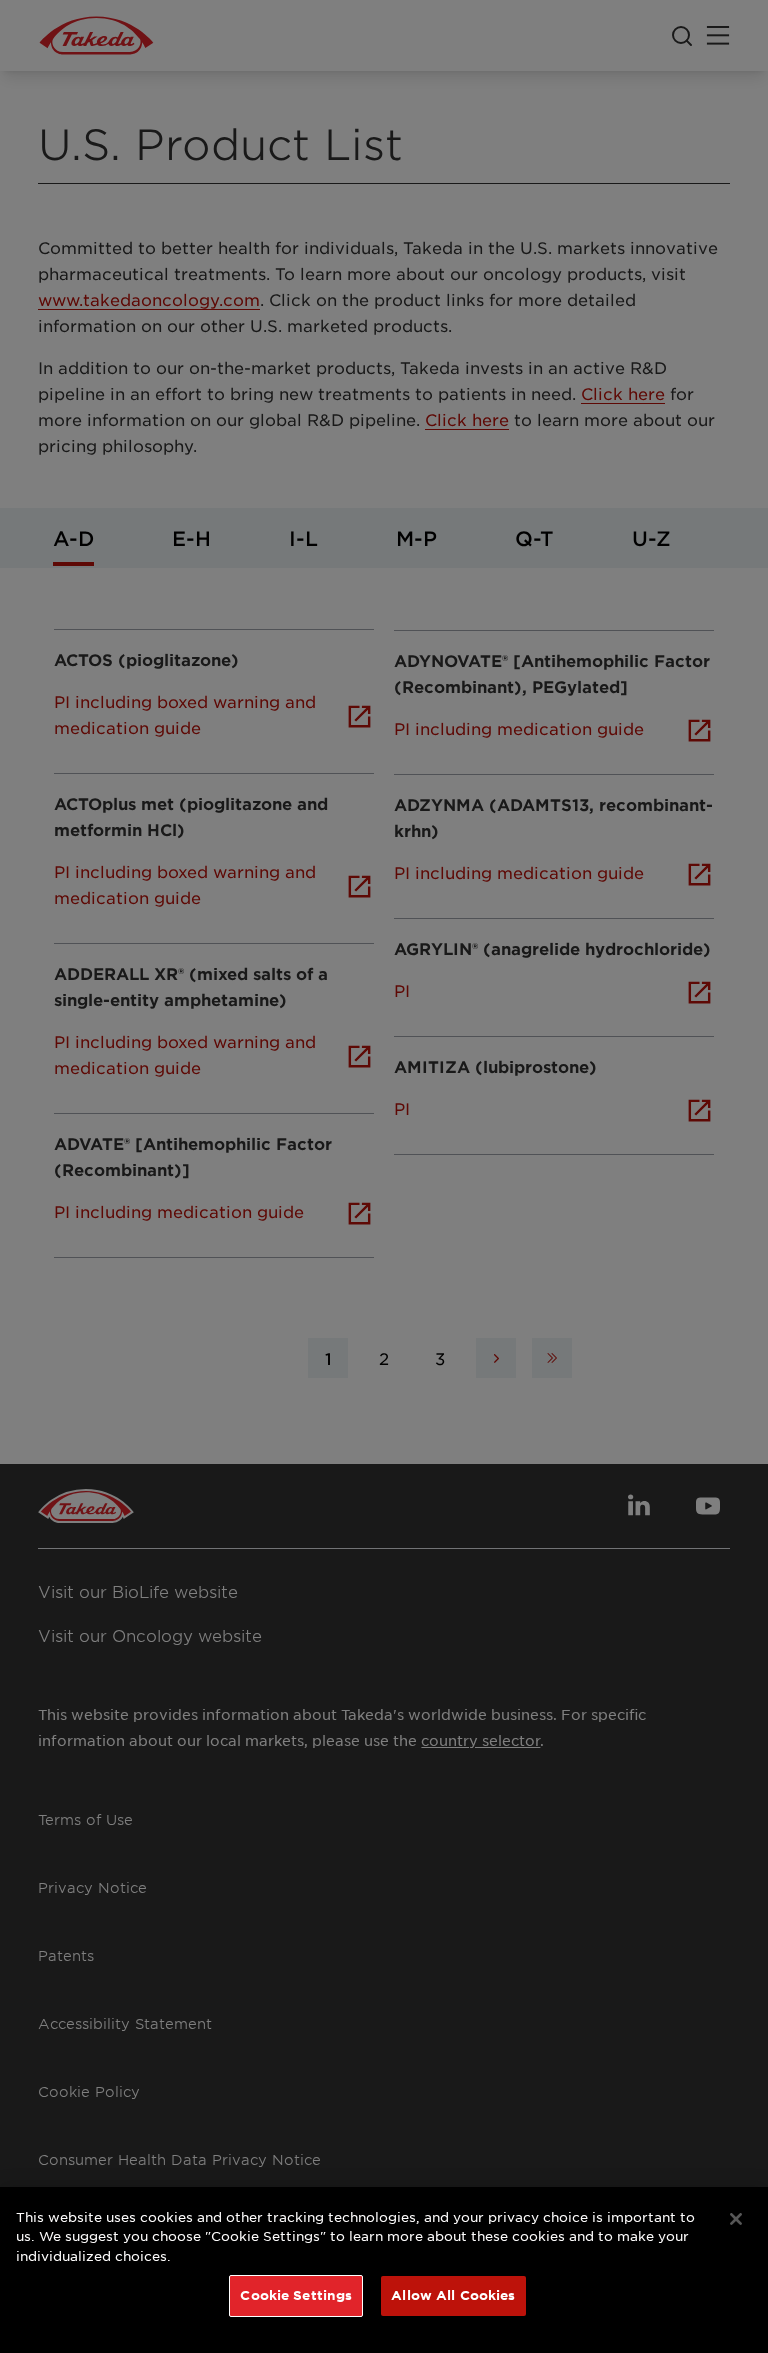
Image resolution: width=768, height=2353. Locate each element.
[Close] (736, 2219)
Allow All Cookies (453, 2295)
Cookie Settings (296, 2295)
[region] (384, 2270)
